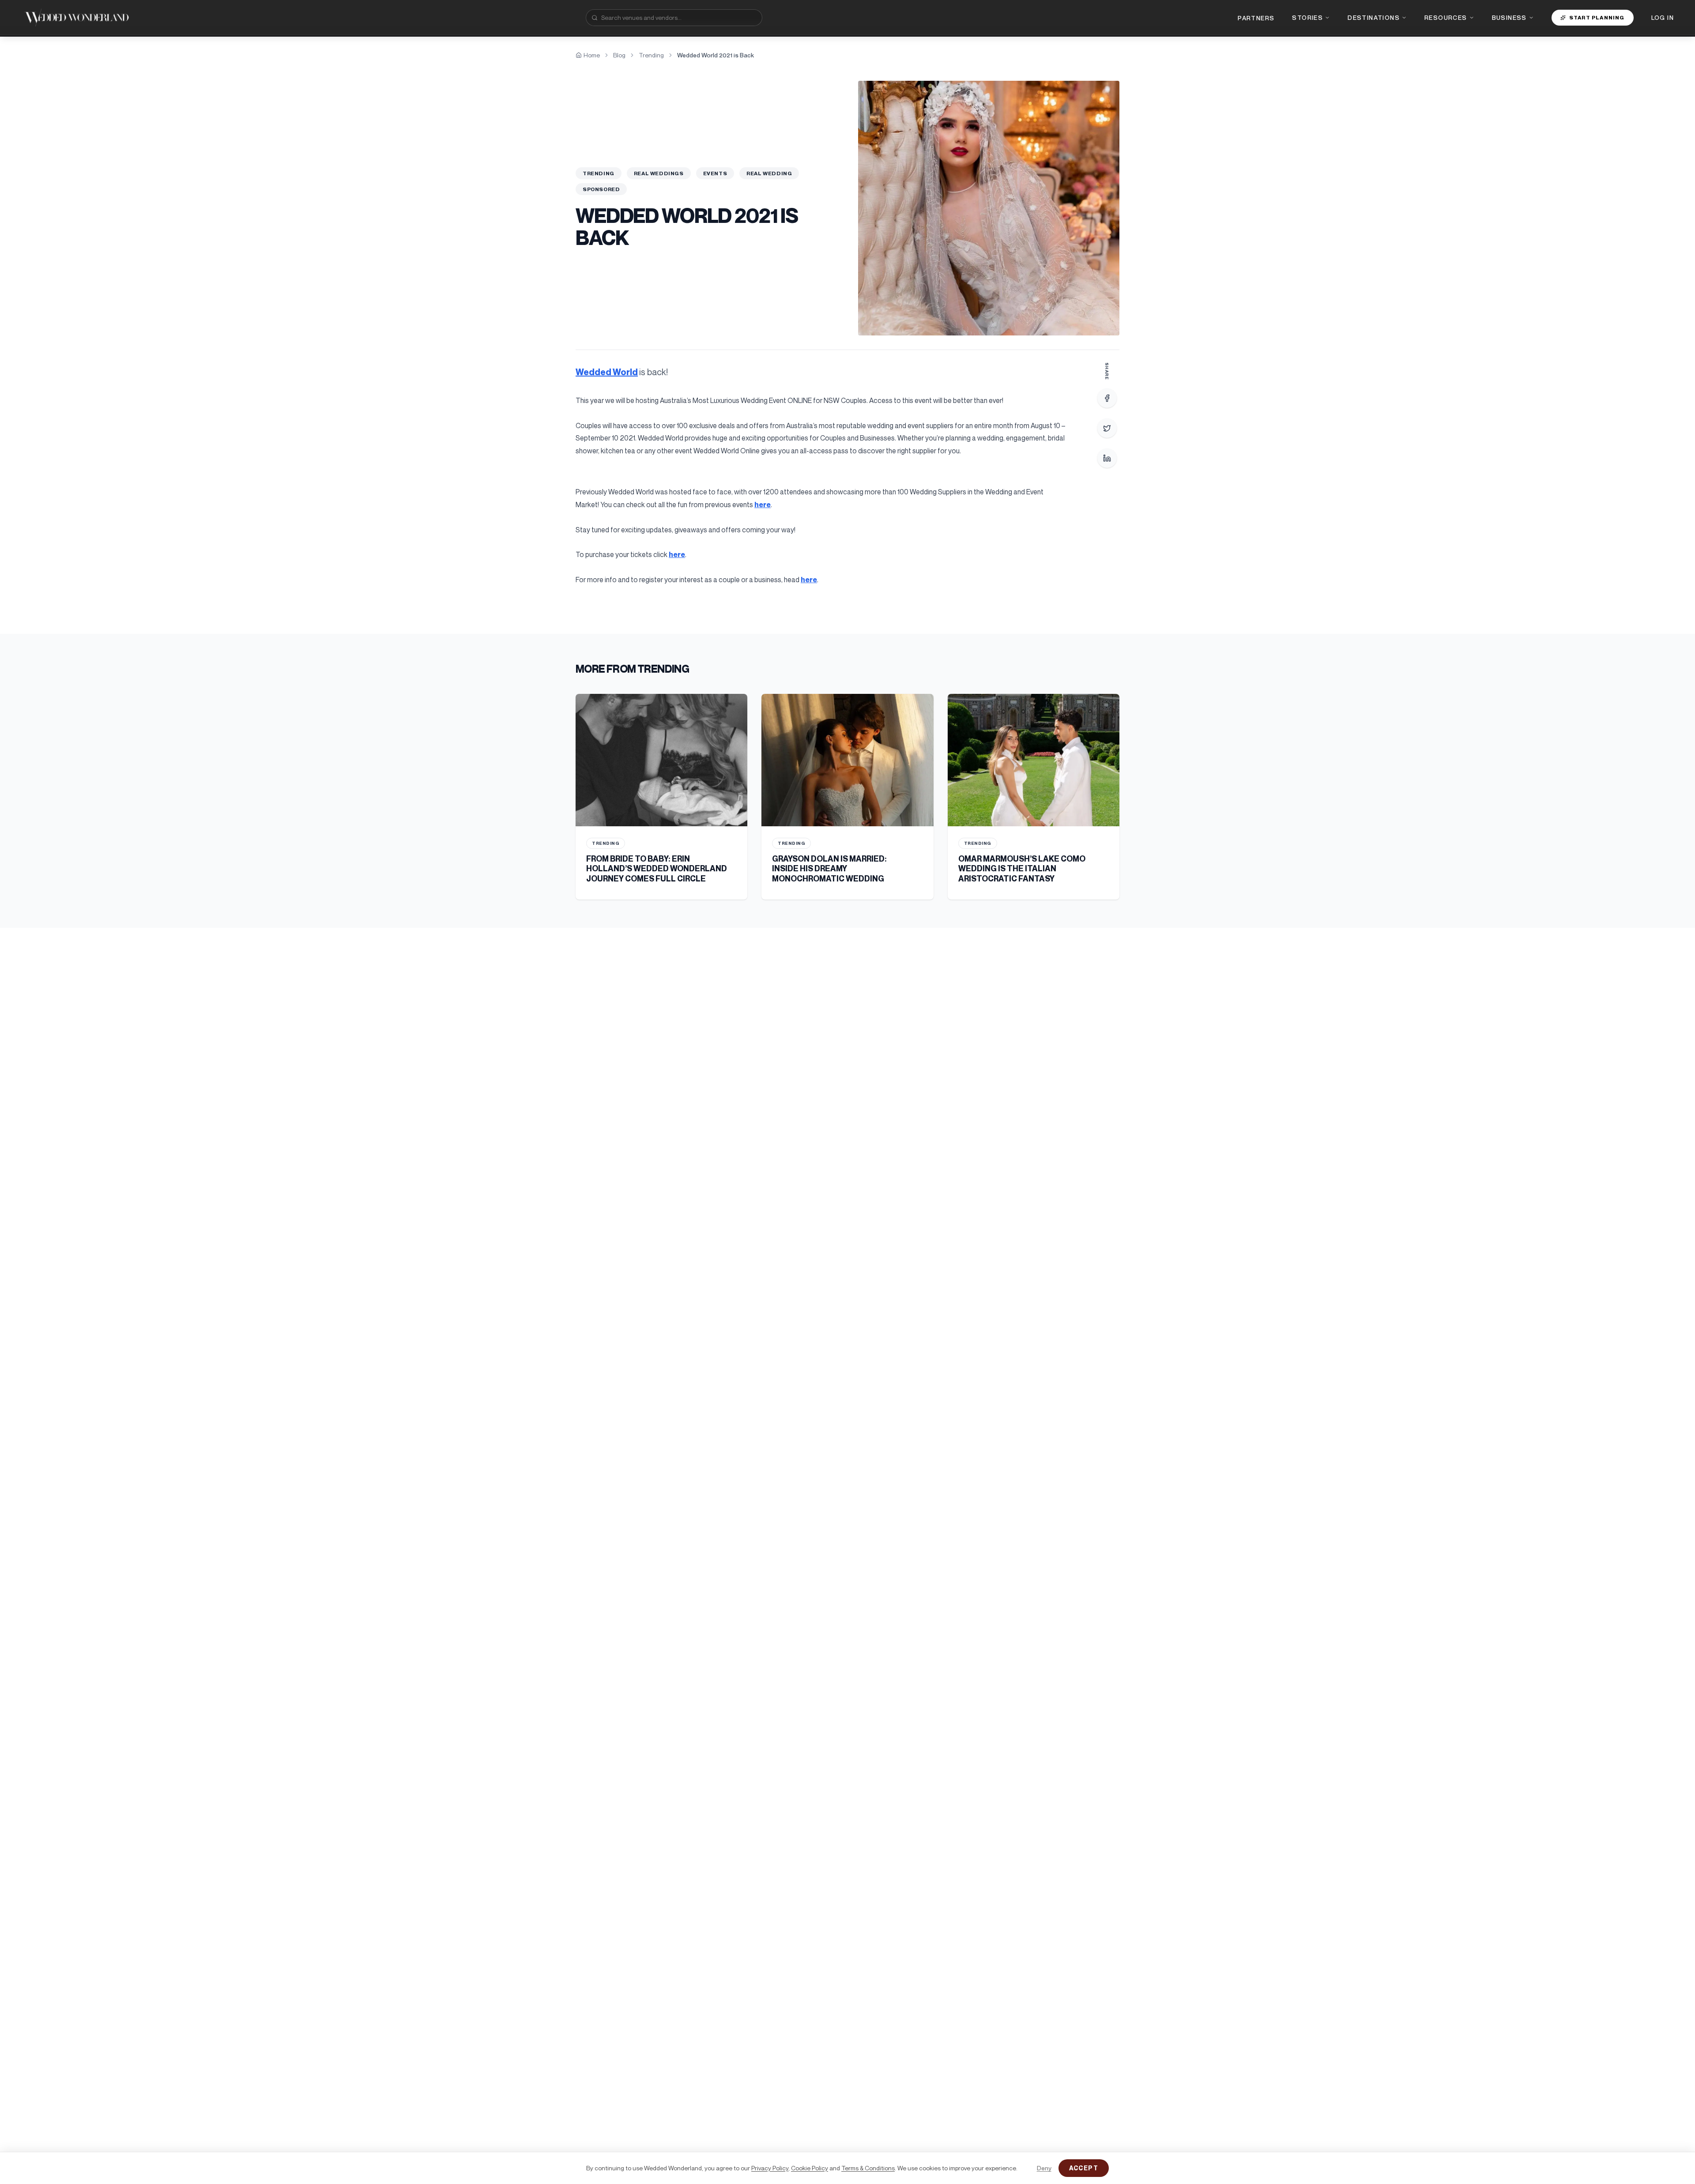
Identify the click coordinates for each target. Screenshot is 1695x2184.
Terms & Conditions (868, 2168)
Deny (1044, 2168)
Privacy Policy (770, 2168)
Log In (1663, 17)
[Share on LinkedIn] (1107, 458)
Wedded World (607, 372)
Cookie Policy (810, 2168)
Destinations (1374, 17)
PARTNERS (1256, 18)
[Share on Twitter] (1107, 428)
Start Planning (1597, 17)
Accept (1084, 2168)
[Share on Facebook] (1107, 398)
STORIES (1307, 17)
